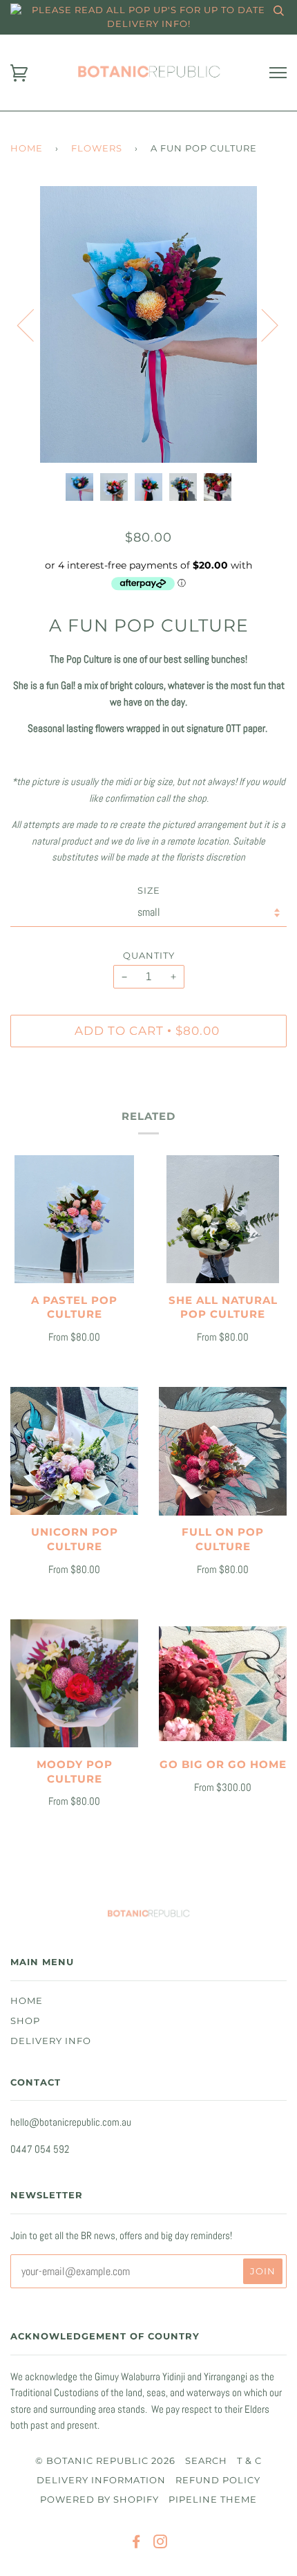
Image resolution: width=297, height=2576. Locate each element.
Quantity (149, 956)
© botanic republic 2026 (105, 2461)
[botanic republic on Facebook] (136, 2544)
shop (25, 2021)
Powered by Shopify (99, 2500)
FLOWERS (97, 148)
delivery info (51, 2041)
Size (149, 891)
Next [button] (261, 324)
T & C (249, 2461)
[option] (148, 324)
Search (206, 2461)
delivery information (101, 2480)
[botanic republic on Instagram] (161, 2544)
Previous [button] (34, 324)
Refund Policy (218, 2480)
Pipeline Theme (213, 2500)
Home (27, 148)
